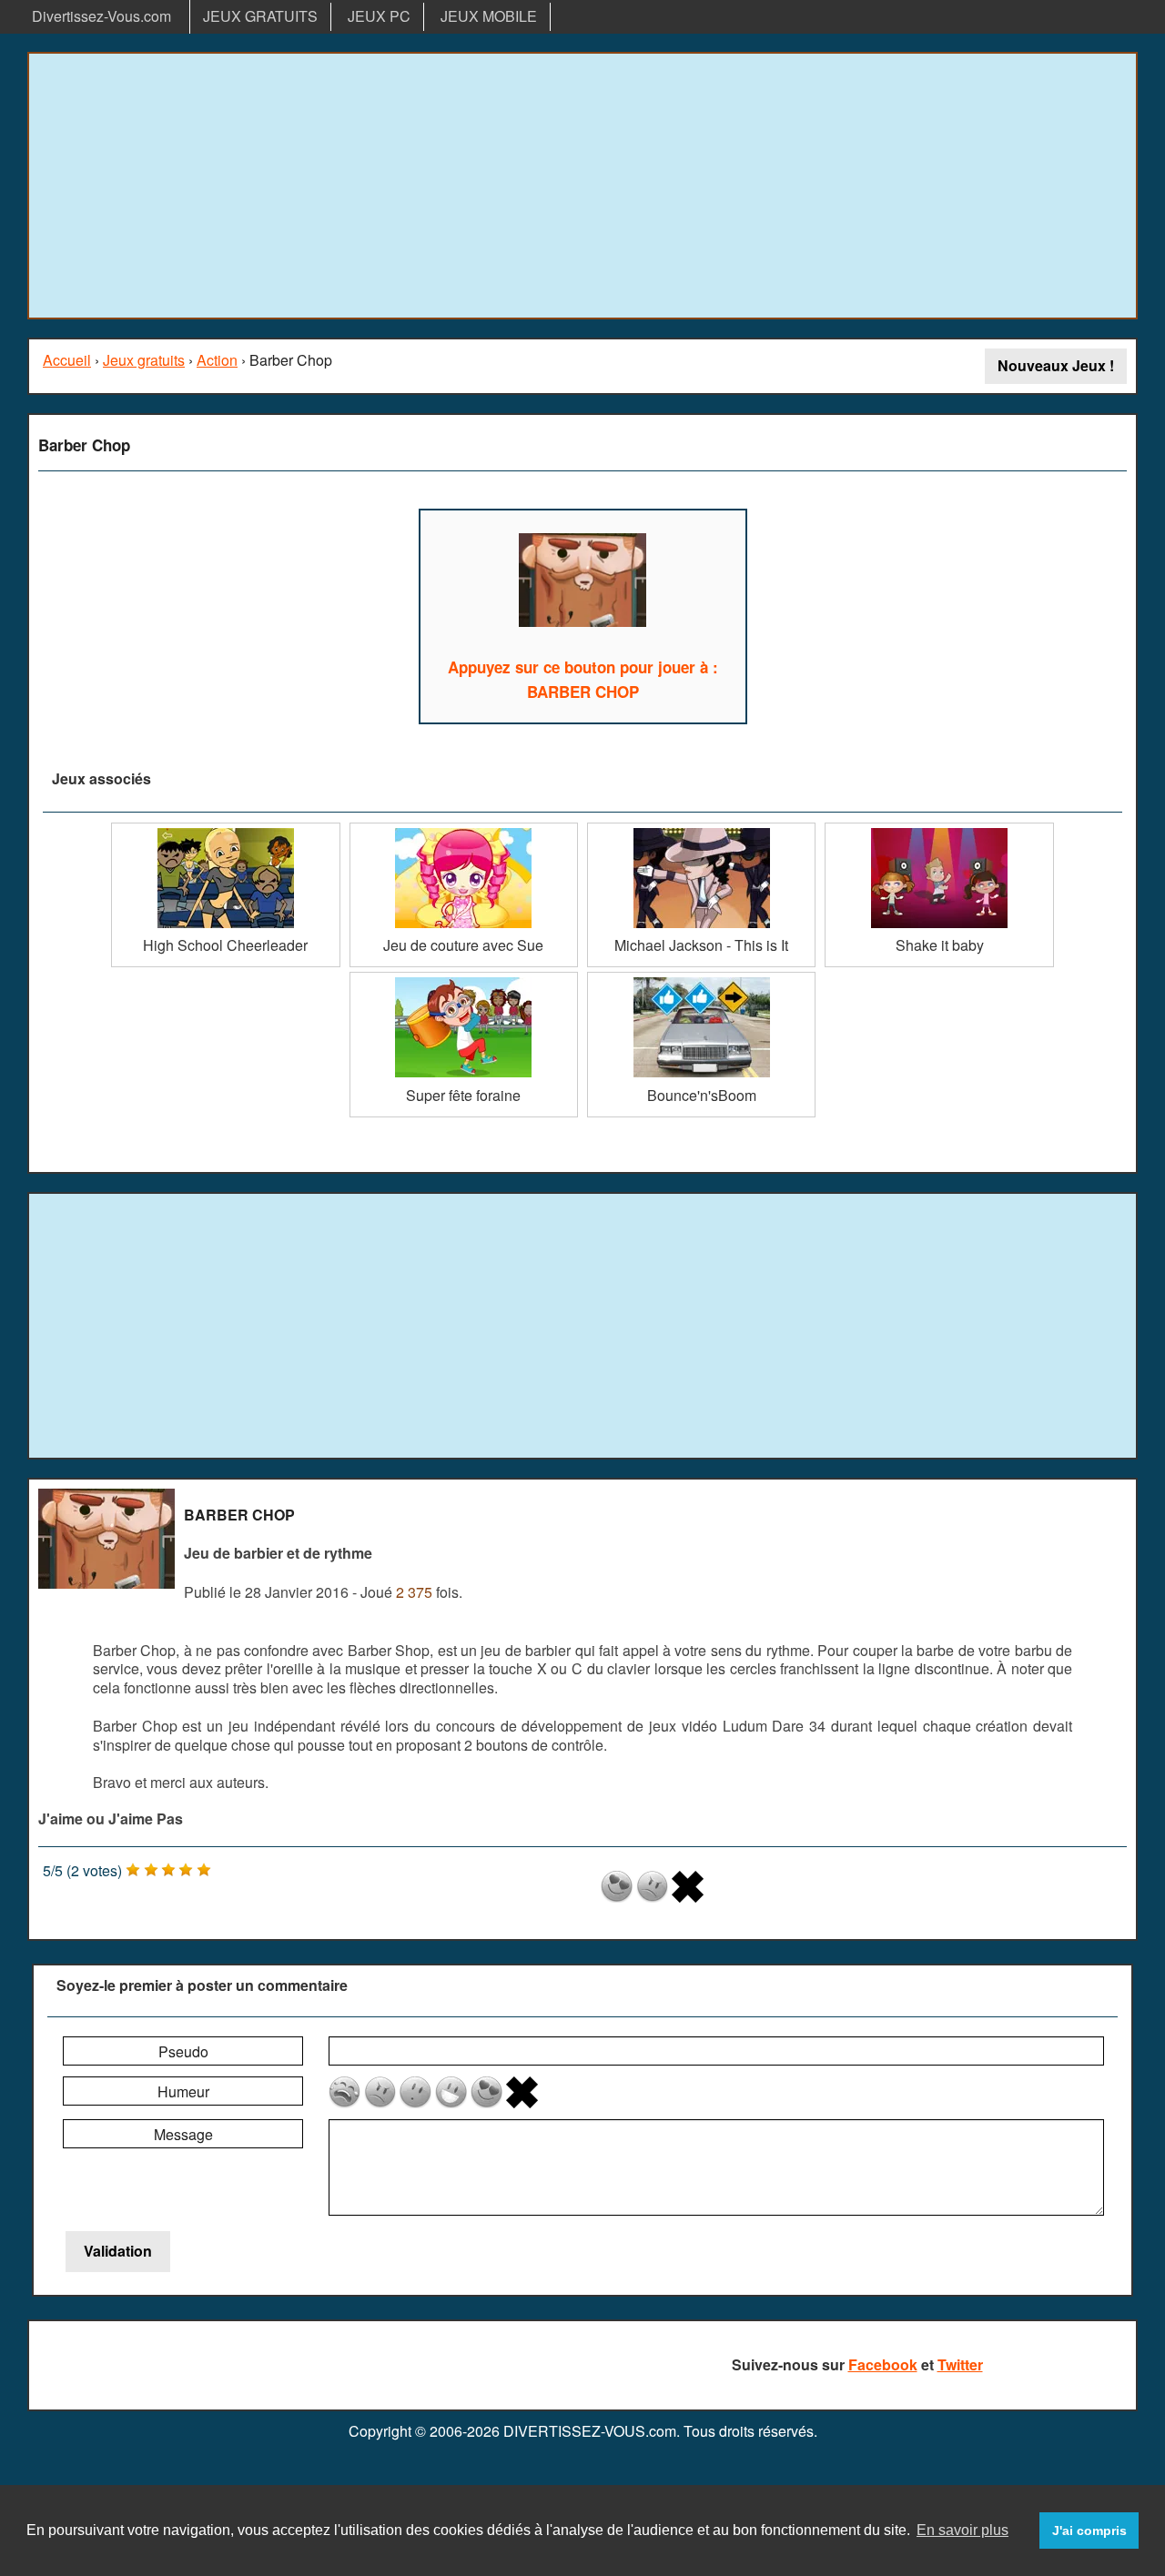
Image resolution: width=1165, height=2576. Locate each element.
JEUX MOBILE (489, 16)
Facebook (883, 2364)
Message (183, 2134)
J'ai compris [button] (1089, 2531)
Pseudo (183, 2051)
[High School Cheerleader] (225, 829)
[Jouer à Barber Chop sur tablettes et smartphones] (582, 583)
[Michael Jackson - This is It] (701, 829)
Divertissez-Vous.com (101, 16)
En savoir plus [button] (962, 2530)
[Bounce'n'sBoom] (701, 979)
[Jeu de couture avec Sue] (464, 829)
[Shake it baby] (939, 829)
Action (217, 360)
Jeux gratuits (144, 360)
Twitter (960, 2364)
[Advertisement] (582, 186)
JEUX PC (379, 16)
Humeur (183, 2091)
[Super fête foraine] (464, 979)
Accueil (67, 360)
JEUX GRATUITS (260, 16)
